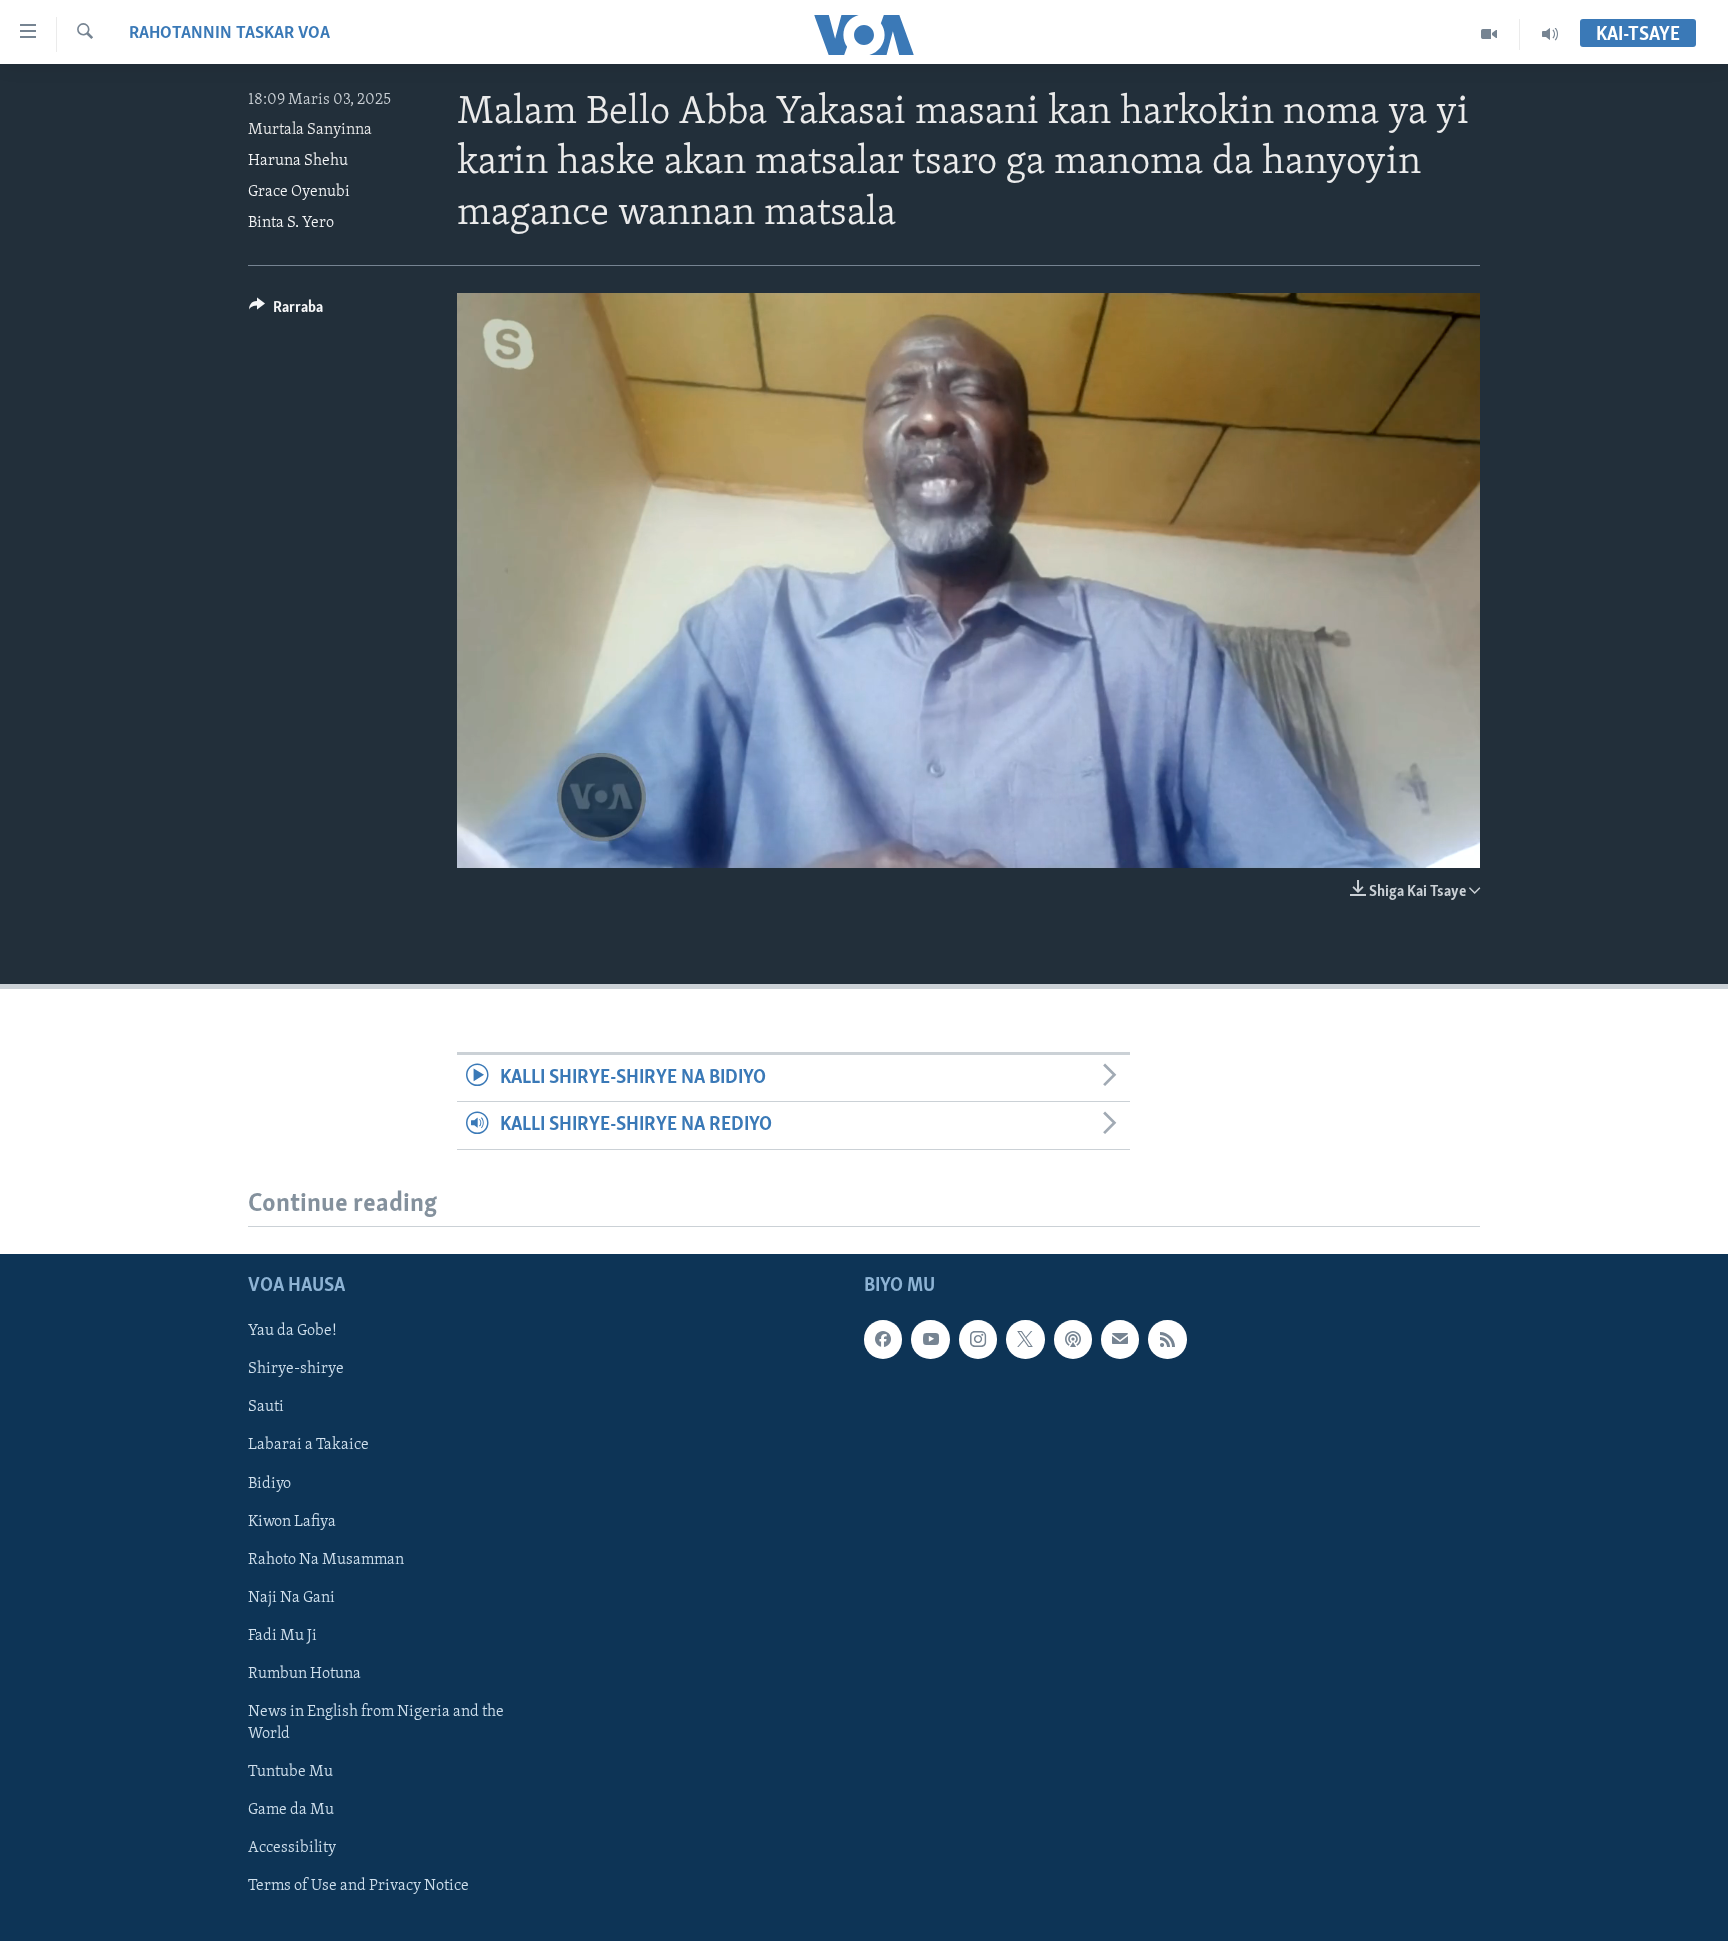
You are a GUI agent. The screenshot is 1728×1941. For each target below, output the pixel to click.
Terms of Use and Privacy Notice (358, 1886)
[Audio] (1550, 34)
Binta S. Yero (291, 223)
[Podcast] (1073, 1339)
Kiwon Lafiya (292, 1521)
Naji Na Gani (291, 1597)
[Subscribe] (1120, 1339)
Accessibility (292, 1848)
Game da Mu (291, 1810)
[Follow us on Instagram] (978, 1339)
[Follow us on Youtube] (930, 1339)
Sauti (266, 1407)
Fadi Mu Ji (282, 1635)
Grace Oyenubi (299, 192)
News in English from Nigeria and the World (376, 1722)
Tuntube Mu (290, 1771)
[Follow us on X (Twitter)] (1025, 1339)
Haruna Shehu (298, 161)
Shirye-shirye (296, 1369)
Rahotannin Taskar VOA (229, 34)
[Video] (1489, 34)
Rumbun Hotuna (304, 1673)
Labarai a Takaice (308, 1445)
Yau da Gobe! (292, 1331)
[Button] (286, 312)
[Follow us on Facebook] (883, 1339)
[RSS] (1167, 1339)
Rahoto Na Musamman (326, 1559)
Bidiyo (269, 1483)
